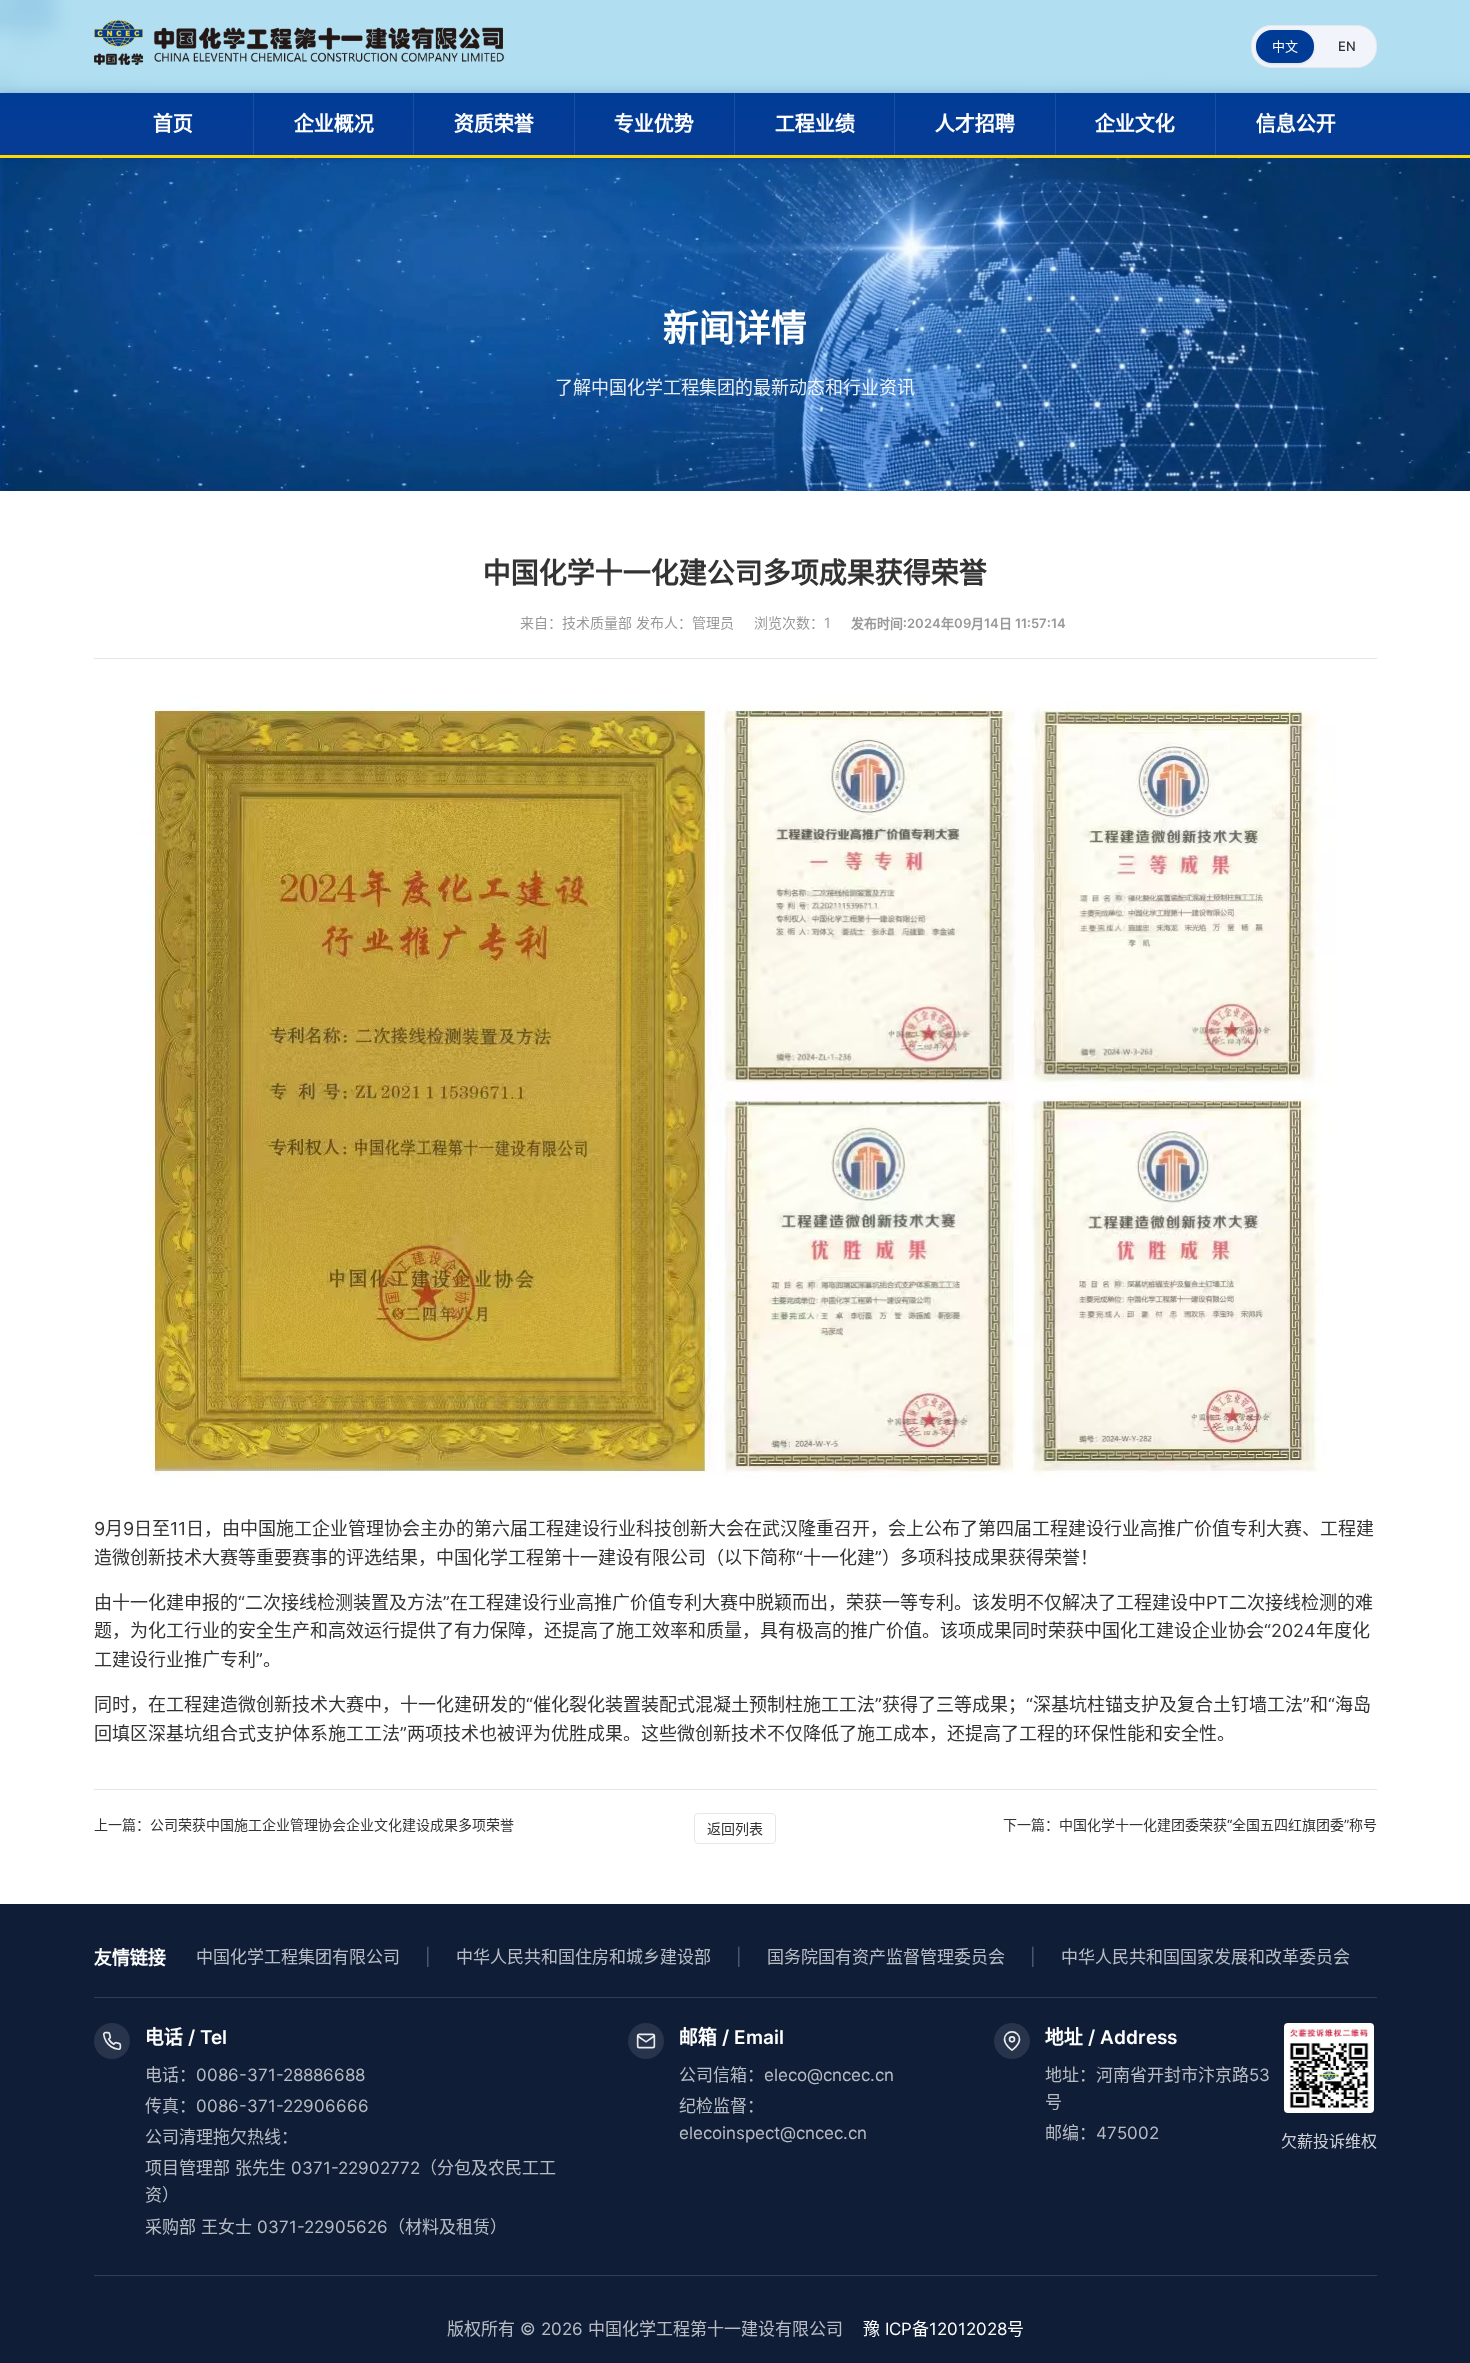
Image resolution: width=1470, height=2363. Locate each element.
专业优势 (654, 124)
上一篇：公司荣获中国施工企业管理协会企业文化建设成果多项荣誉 (304, 1824)
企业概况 (334, 124)
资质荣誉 (494, 124)
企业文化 (1135, 124)
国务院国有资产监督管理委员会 (886, 1957)
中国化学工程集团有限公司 (298, 1957)
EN (1347, 46)
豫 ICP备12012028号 (943, 2329)
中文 (1285, 46)
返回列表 (735, 1828)
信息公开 (1296, 124)
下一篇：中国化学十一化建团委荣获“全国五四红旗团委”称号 (1190, 1824)
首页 (173, 124)
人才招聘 (975, 124)
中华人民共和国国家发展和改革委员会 (1205, 1957)
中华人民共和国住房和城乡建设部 (583, 1957)
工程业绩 (815, 124)
